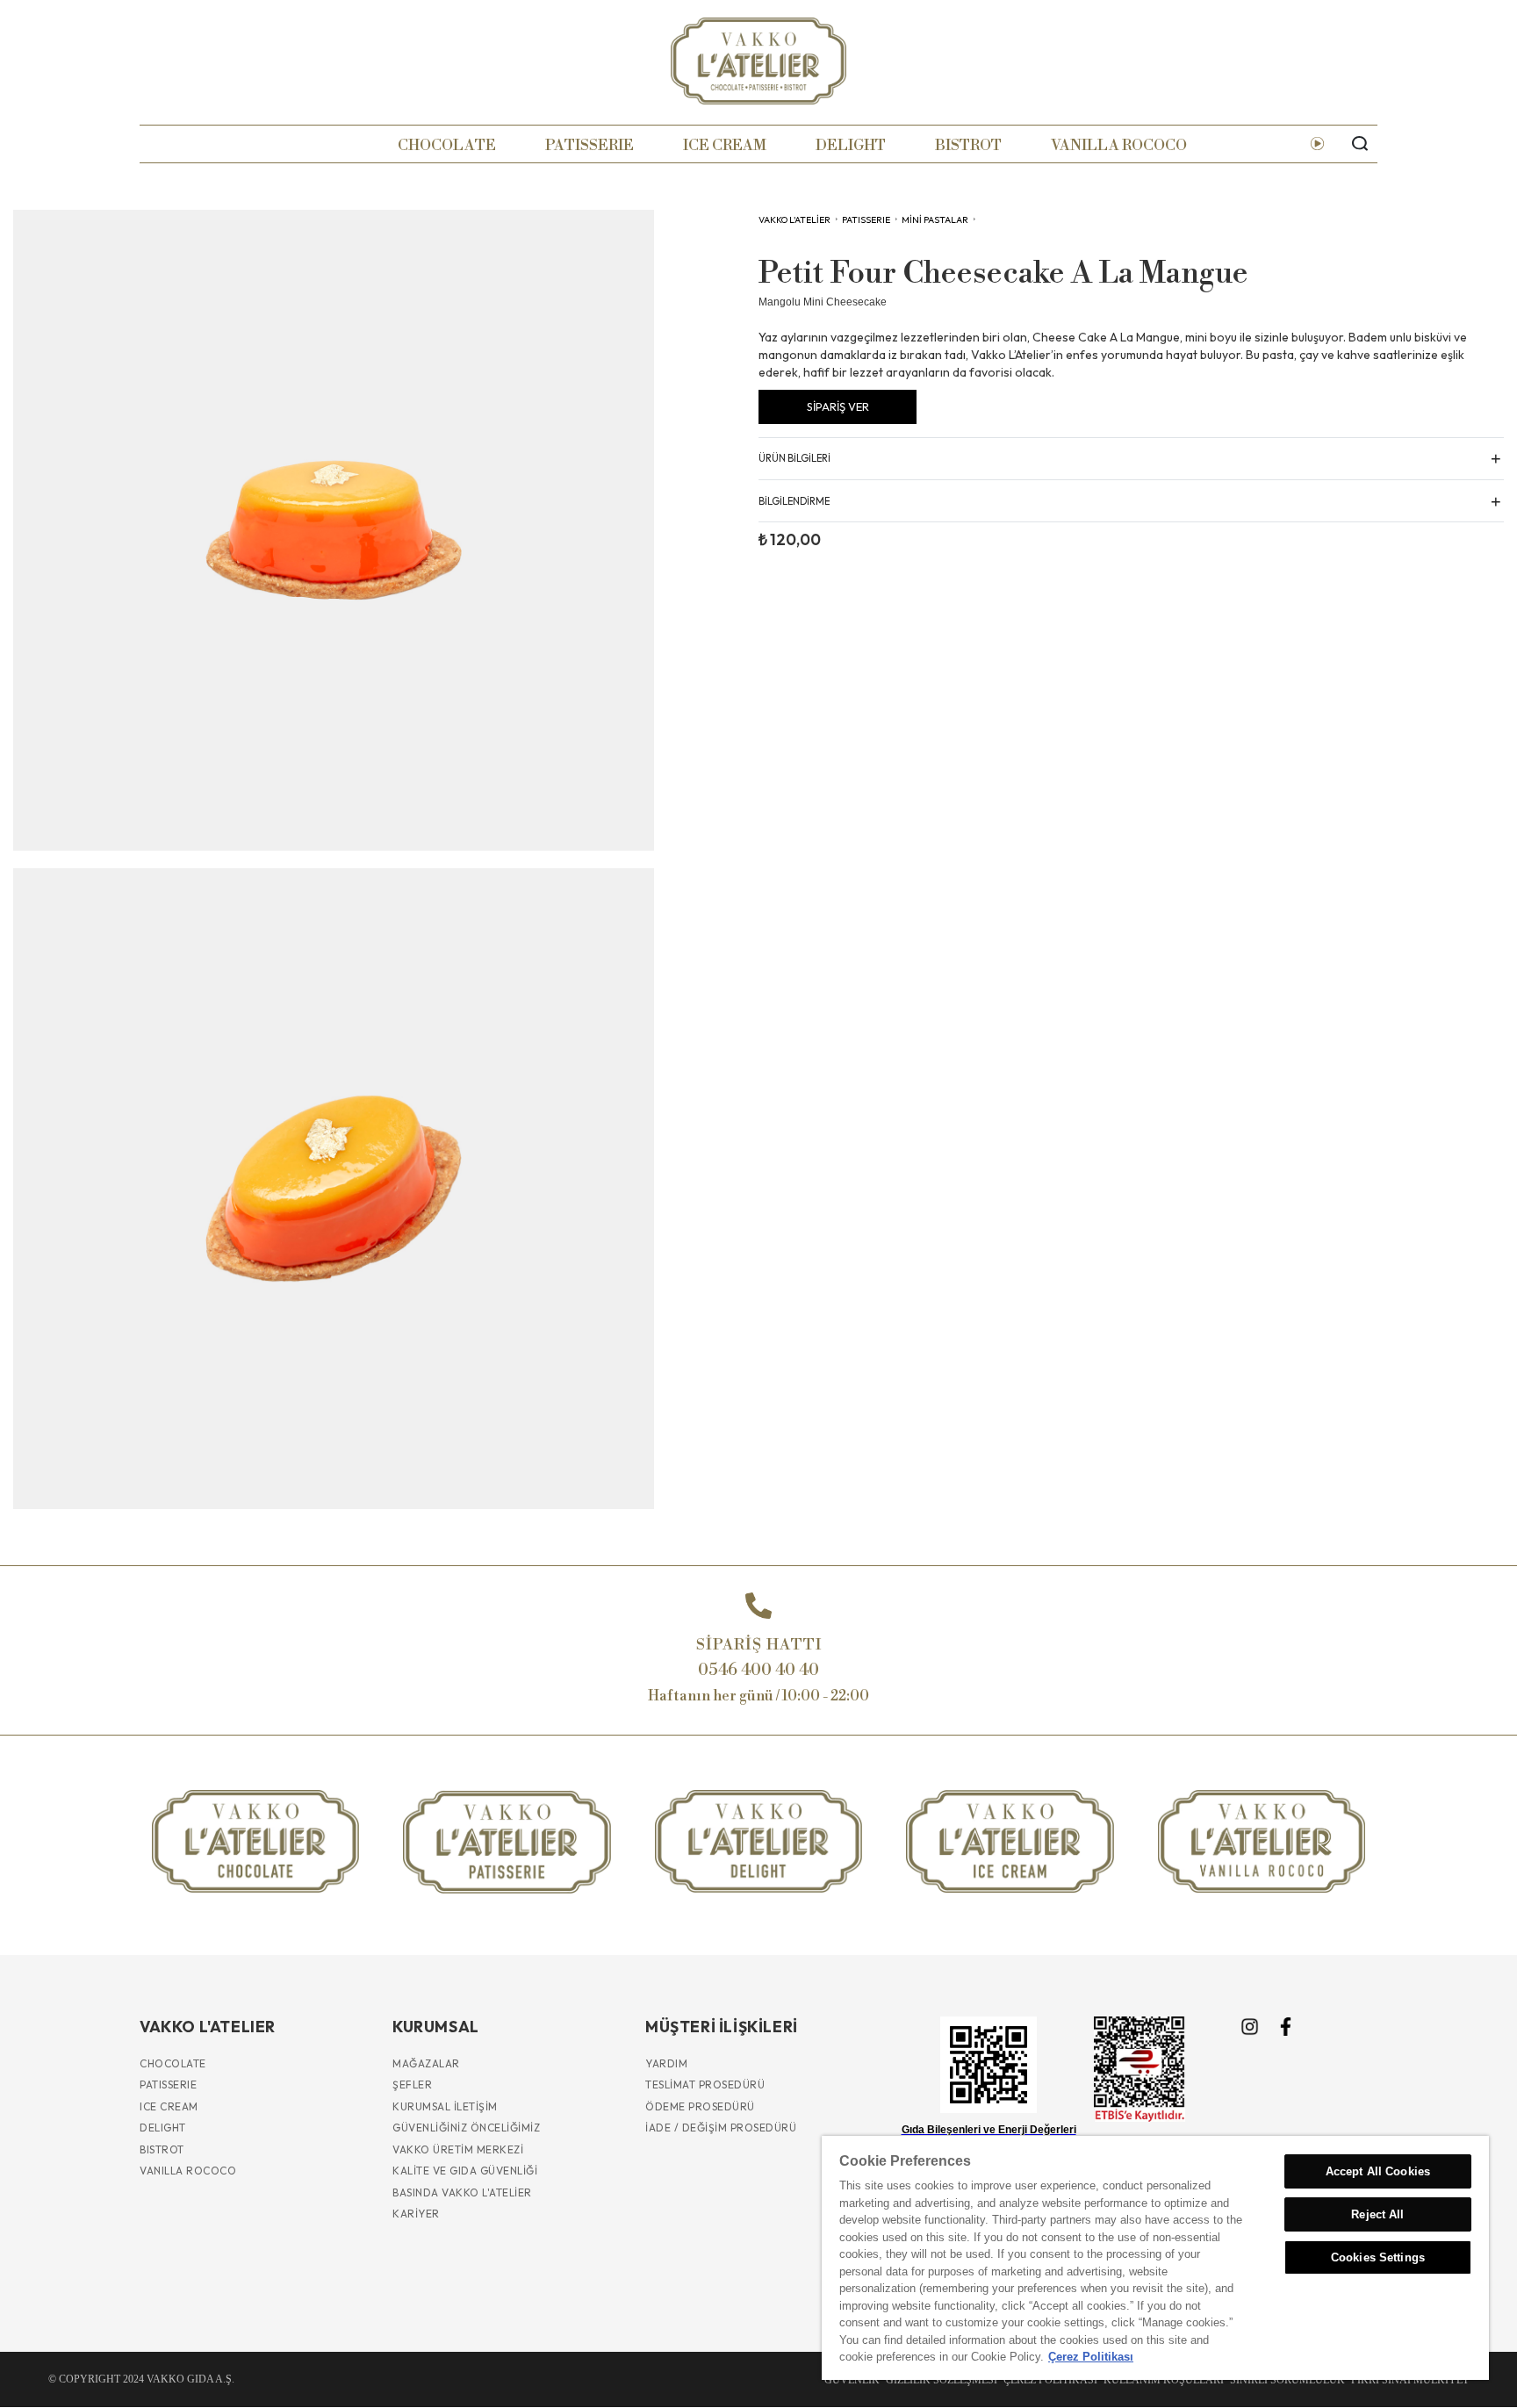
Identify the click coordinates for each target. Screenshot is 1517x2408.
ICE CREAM (725, 145)
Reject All (1377, 2214)
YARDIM (666, 2063)
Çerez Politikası (1091, 2357)
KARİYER (416, 2214)
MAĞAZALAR (426, 2063)
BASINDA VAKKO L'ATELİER (462, 2192)
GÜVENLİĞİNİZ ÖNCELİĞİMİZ (466, 2128)
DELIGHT (851, 145)
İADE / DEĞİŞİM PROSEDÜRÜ (721, 2128)
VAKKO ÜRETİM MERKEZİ (458, 2149)
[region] (1155, 2258)
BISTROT (968, 145)
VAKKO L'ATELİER (794, 219)
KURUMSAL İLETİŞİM (445, 2106)
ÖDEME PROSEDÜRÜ (700, 2106)
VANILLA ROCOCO (1119, 145)
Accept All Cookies (1378, 2171)
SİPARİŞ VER (838, 406)
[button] (1131, 458)
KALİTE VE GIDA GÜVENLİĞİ (465, 2171)
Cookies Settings (1378, 2257)
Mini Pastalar (935, 219)
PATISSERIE (590, 145)
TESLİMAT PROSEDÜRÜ (705, 2085)
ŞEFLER (412, 2085)
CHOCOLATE (447, 145)
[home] (758, 61)
